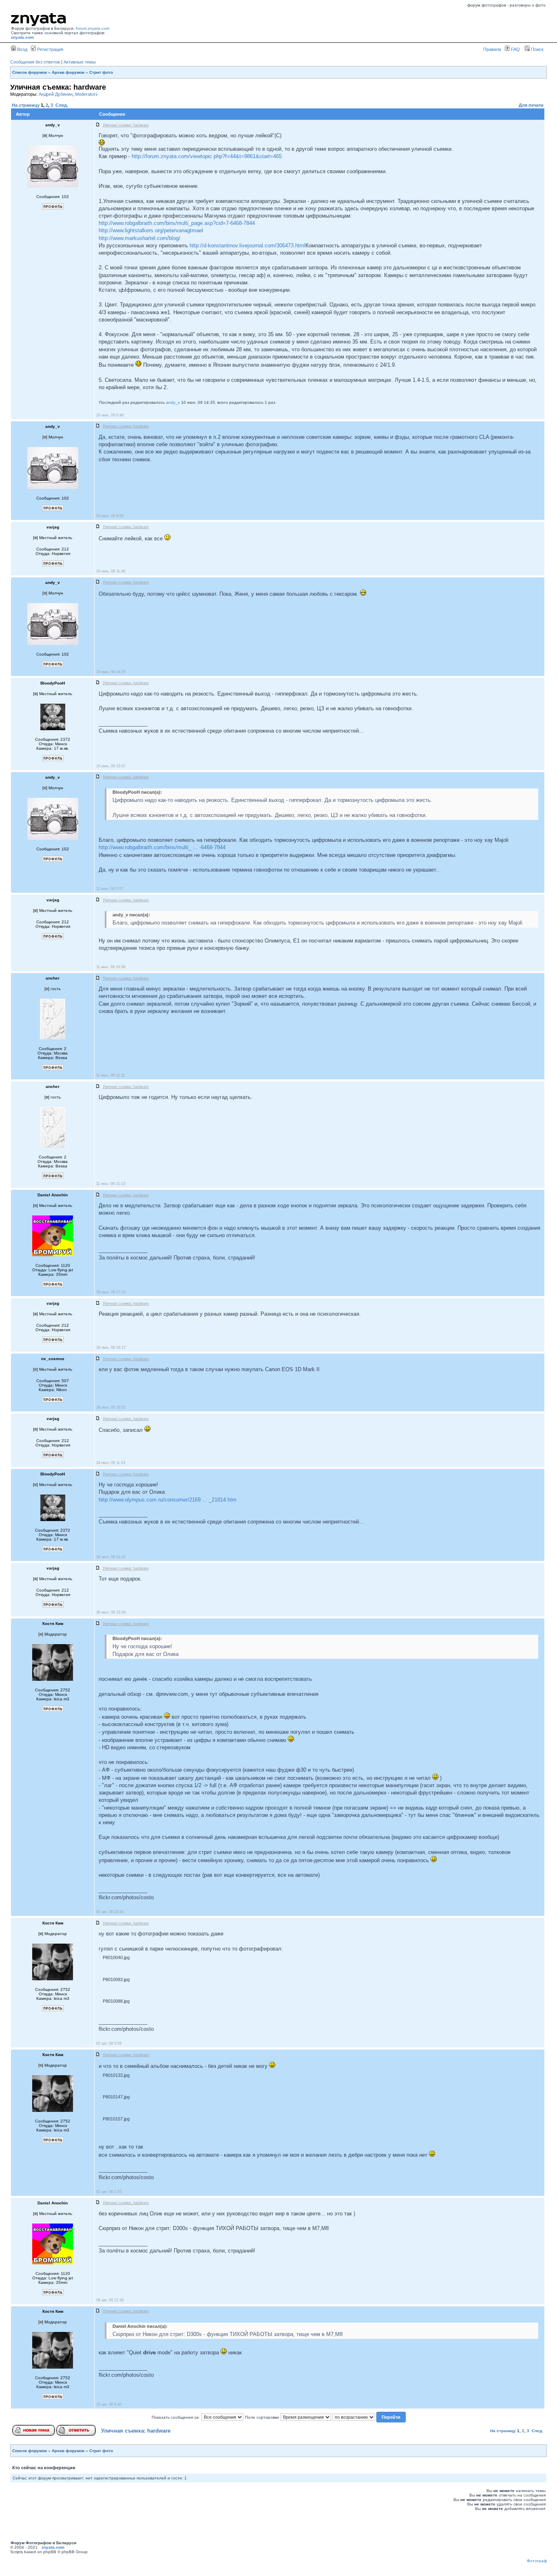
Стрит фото (101, 72)
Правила (492, 49)
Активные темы (80, 62)
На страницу (26, 105)
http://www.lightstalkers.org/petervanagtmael (151, 230)
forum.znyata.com (93, 28)
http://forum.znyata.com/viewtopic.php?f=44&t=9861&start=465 (207, 156)
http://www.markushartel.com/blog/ (139, 238)
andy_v (173, 402)
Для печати (531, 105)
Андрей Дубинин (56, 94)
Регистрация (50, 49)
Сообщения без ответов (35, 62)
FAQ (515, 49)
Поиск (537, 49)
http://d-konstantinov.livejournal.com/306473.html (248, 245)
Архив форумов (68, 72)
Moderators (86, 94)
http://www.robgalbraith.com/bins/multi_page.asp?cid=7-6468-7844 (177, 223)
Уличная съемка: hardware (136, 2431)
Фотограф (537, 2561)
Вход (22, 49)
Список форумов (30, 72)
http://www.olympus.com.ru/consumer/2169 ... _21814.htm (168, 1500)
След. (62, 105)
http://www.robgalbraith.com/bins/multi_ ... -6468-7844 (162, 847)
